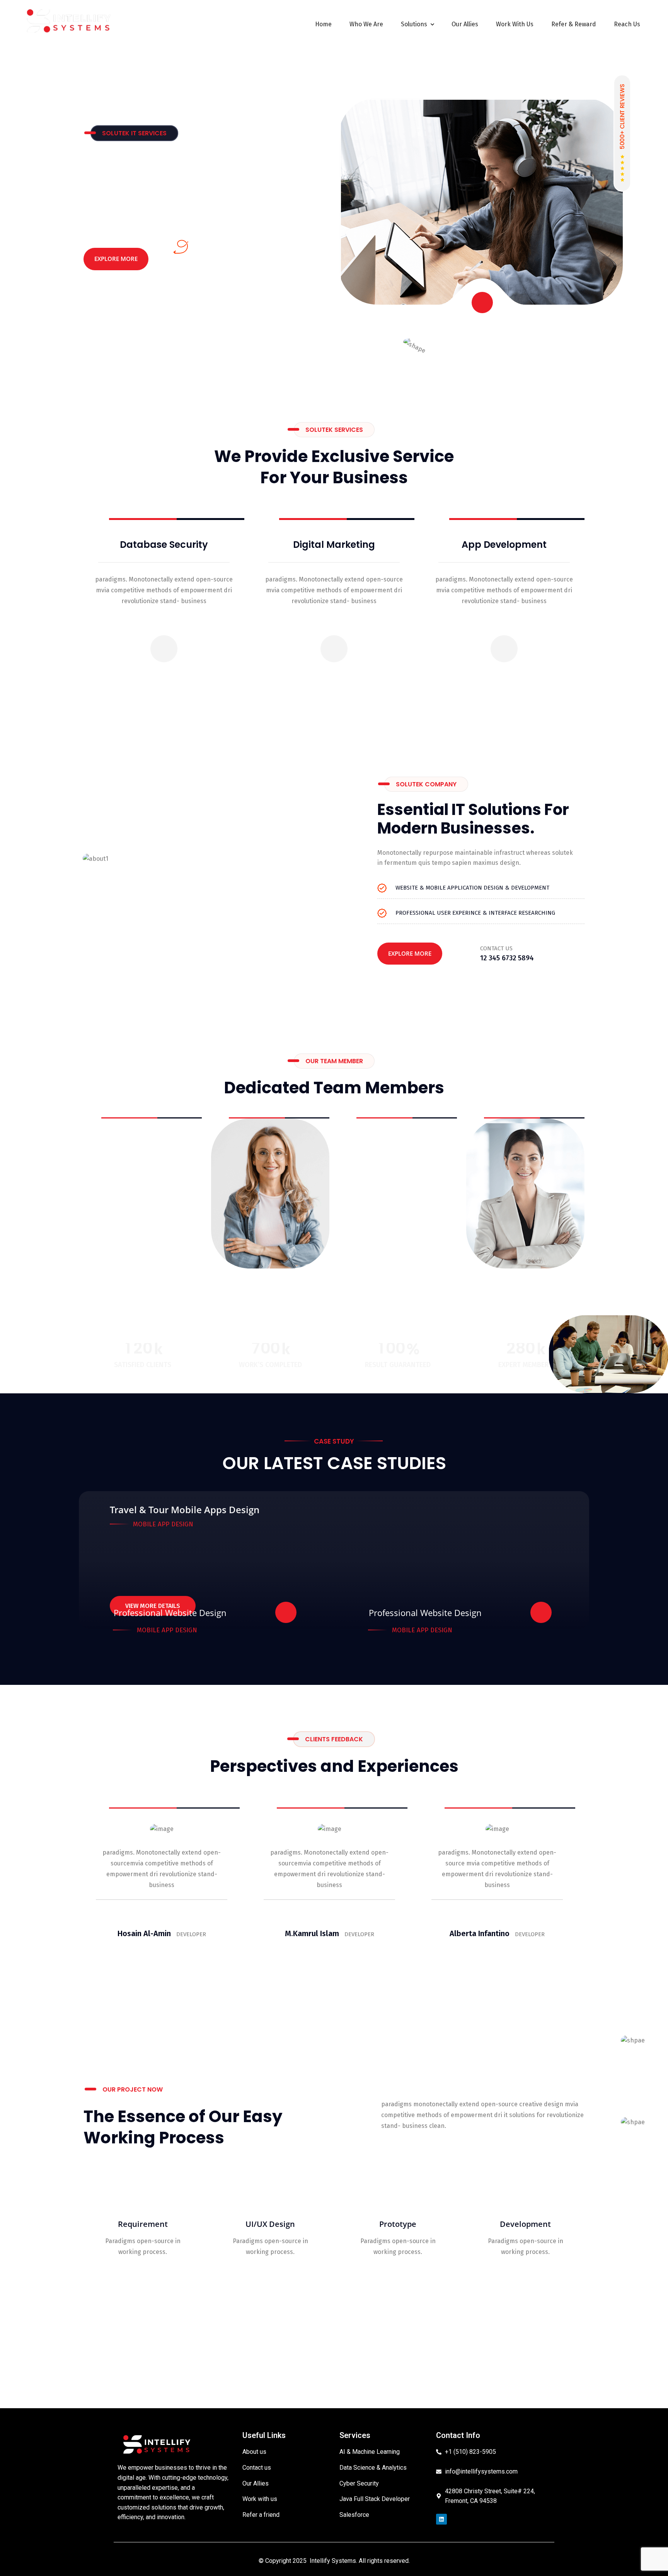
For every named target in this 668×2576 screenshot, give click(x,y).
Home (323, 24)
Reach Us (627, 24)
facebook (107, 1214)
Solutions (414, 24)
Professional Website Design (170, 1613)
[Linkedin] (441, 2519)
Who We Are (366, 24)
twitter (141, 1214)
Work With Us (515, 24)
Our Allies (465, 24)
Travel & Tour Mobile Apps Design (185, 1510)
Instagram (177, 1214)
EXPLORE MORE (116, 259)
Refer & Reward (574, 24)
